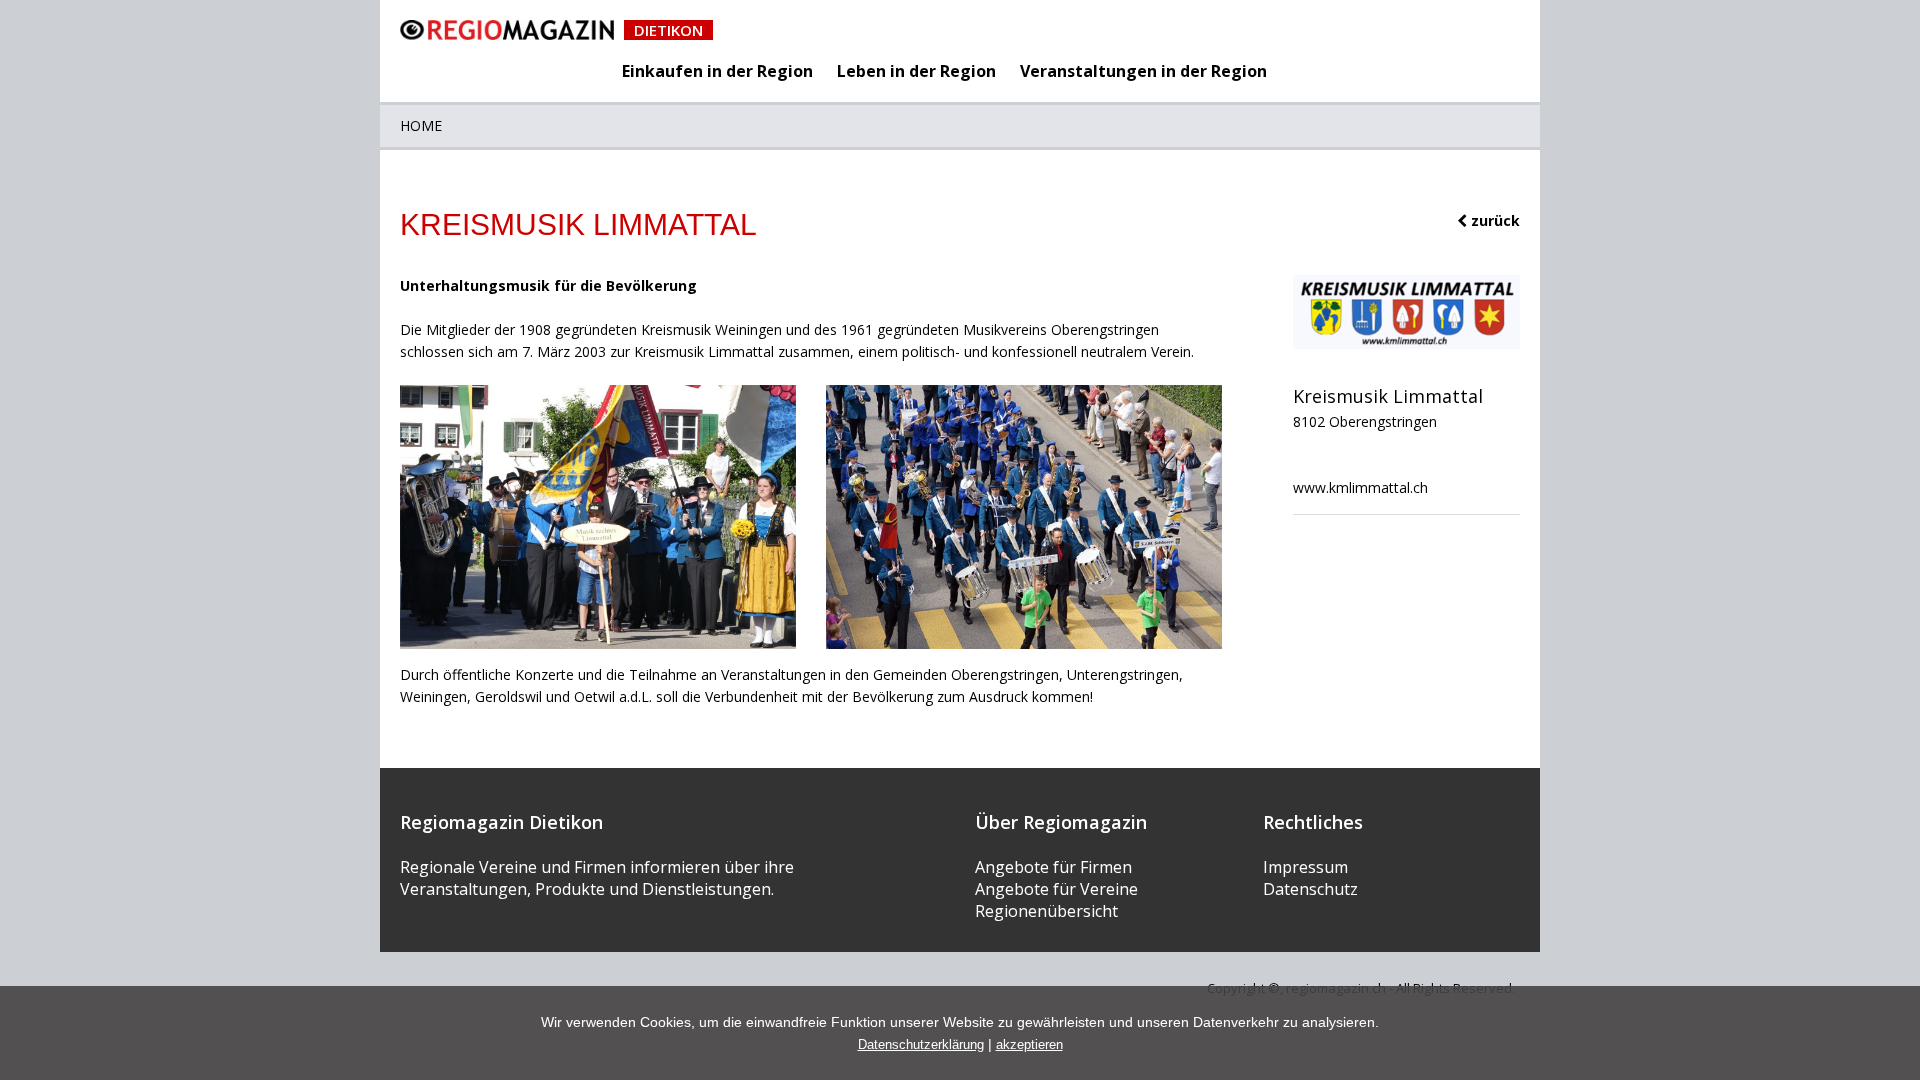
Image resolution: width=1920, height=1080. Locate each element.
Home (421, 125)
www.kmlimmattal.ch (1360, 487)
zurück (1493, 220)
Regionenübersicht (1046, 911)
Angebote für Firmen (1053, 867)
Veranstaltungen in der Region (1143, 71)
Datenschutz (1310, 889)
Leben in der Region (916, 71)
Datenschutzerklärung (921, 1044)
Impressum (1305, 867)
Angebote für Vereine (1056, 889)
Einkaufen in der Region (717, 71)
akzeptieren (1029, 1044)
